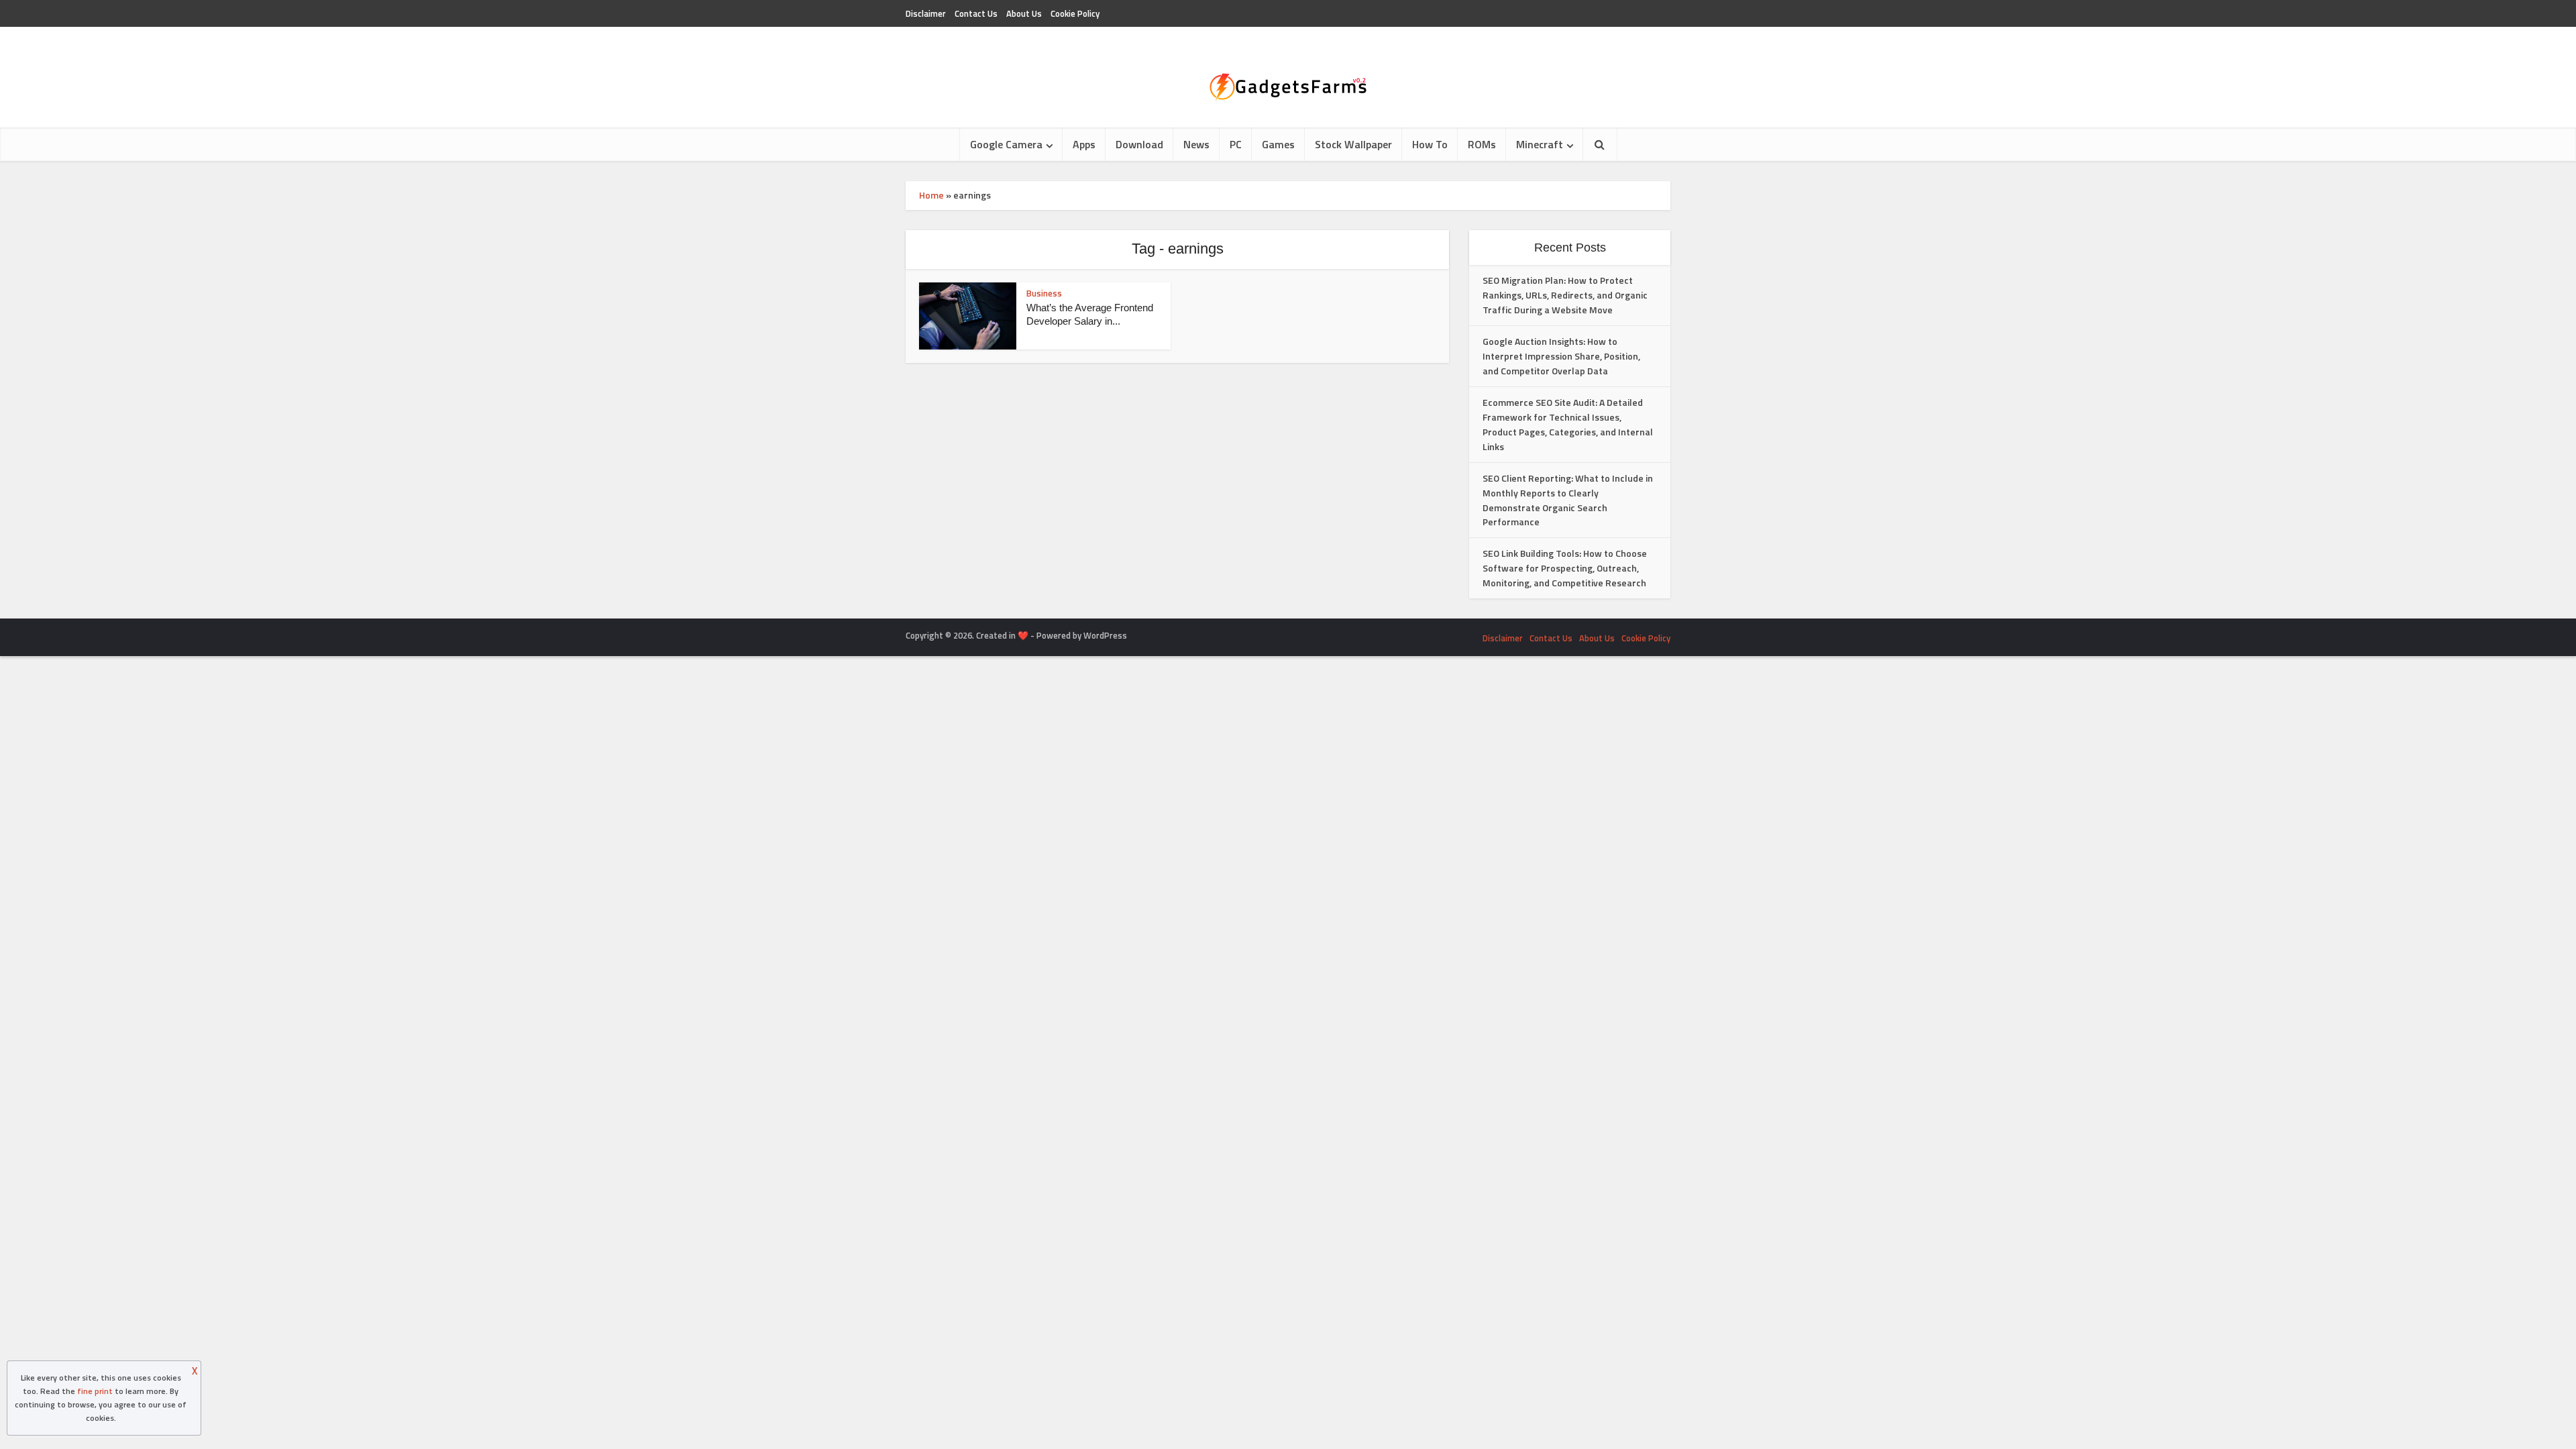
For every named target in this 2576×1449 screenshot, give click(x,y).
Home (931, 195)
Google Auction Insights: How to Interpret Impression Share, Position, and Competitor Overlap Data (1561, 356)
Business (1044, 293)
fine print (95, 1391)
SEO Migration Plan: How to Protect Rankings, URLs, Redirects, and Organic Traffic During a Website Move (1565, 295)
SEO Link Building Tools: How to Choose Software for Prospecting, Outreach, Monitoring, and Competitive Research (1565, 568)
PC (1236, 144)
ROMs (1482, 144)
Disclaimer (926, 13)
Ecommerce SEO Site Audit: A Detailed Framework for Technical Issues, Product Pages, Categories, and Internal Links (1568, 424)
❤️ (1023, 635)
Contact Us (976, 13)
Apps (1084, 144)
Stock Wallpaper (1353, 144)
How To (1430, 144)
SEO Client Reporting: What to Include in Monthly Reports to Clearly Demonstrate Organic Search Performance (1568, 500)
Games (1278, 144)
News (1196, 144)
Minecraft (1540, 144)
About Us (1024, 13)
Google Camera (1006, 144)
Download (1139, 144)
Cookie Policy (1075, 13)
